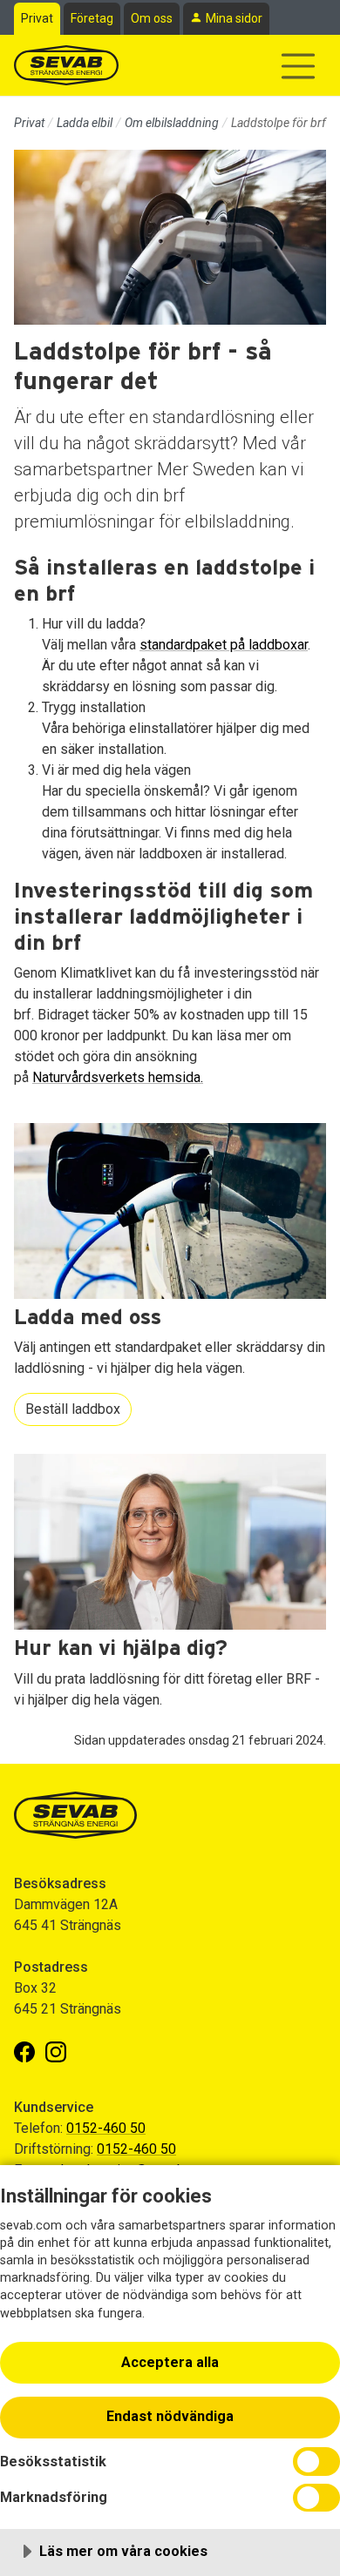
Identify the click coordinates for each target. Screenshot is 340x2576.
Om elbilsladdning (172, 123)
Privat (37, 18)
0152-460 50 (106, 2128)
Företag (92, 18)
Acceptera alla (170, 2362)
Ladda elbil (85, 123)
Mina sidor (234, 18)
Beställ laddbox (73, 1409)
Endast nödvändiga (170, 2416)
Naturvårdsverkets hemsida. (118, 1077)
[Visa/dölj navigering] (298, 66)
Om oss (152, 18)
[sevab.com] (66, 65)
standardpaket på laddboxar (224, 645)
